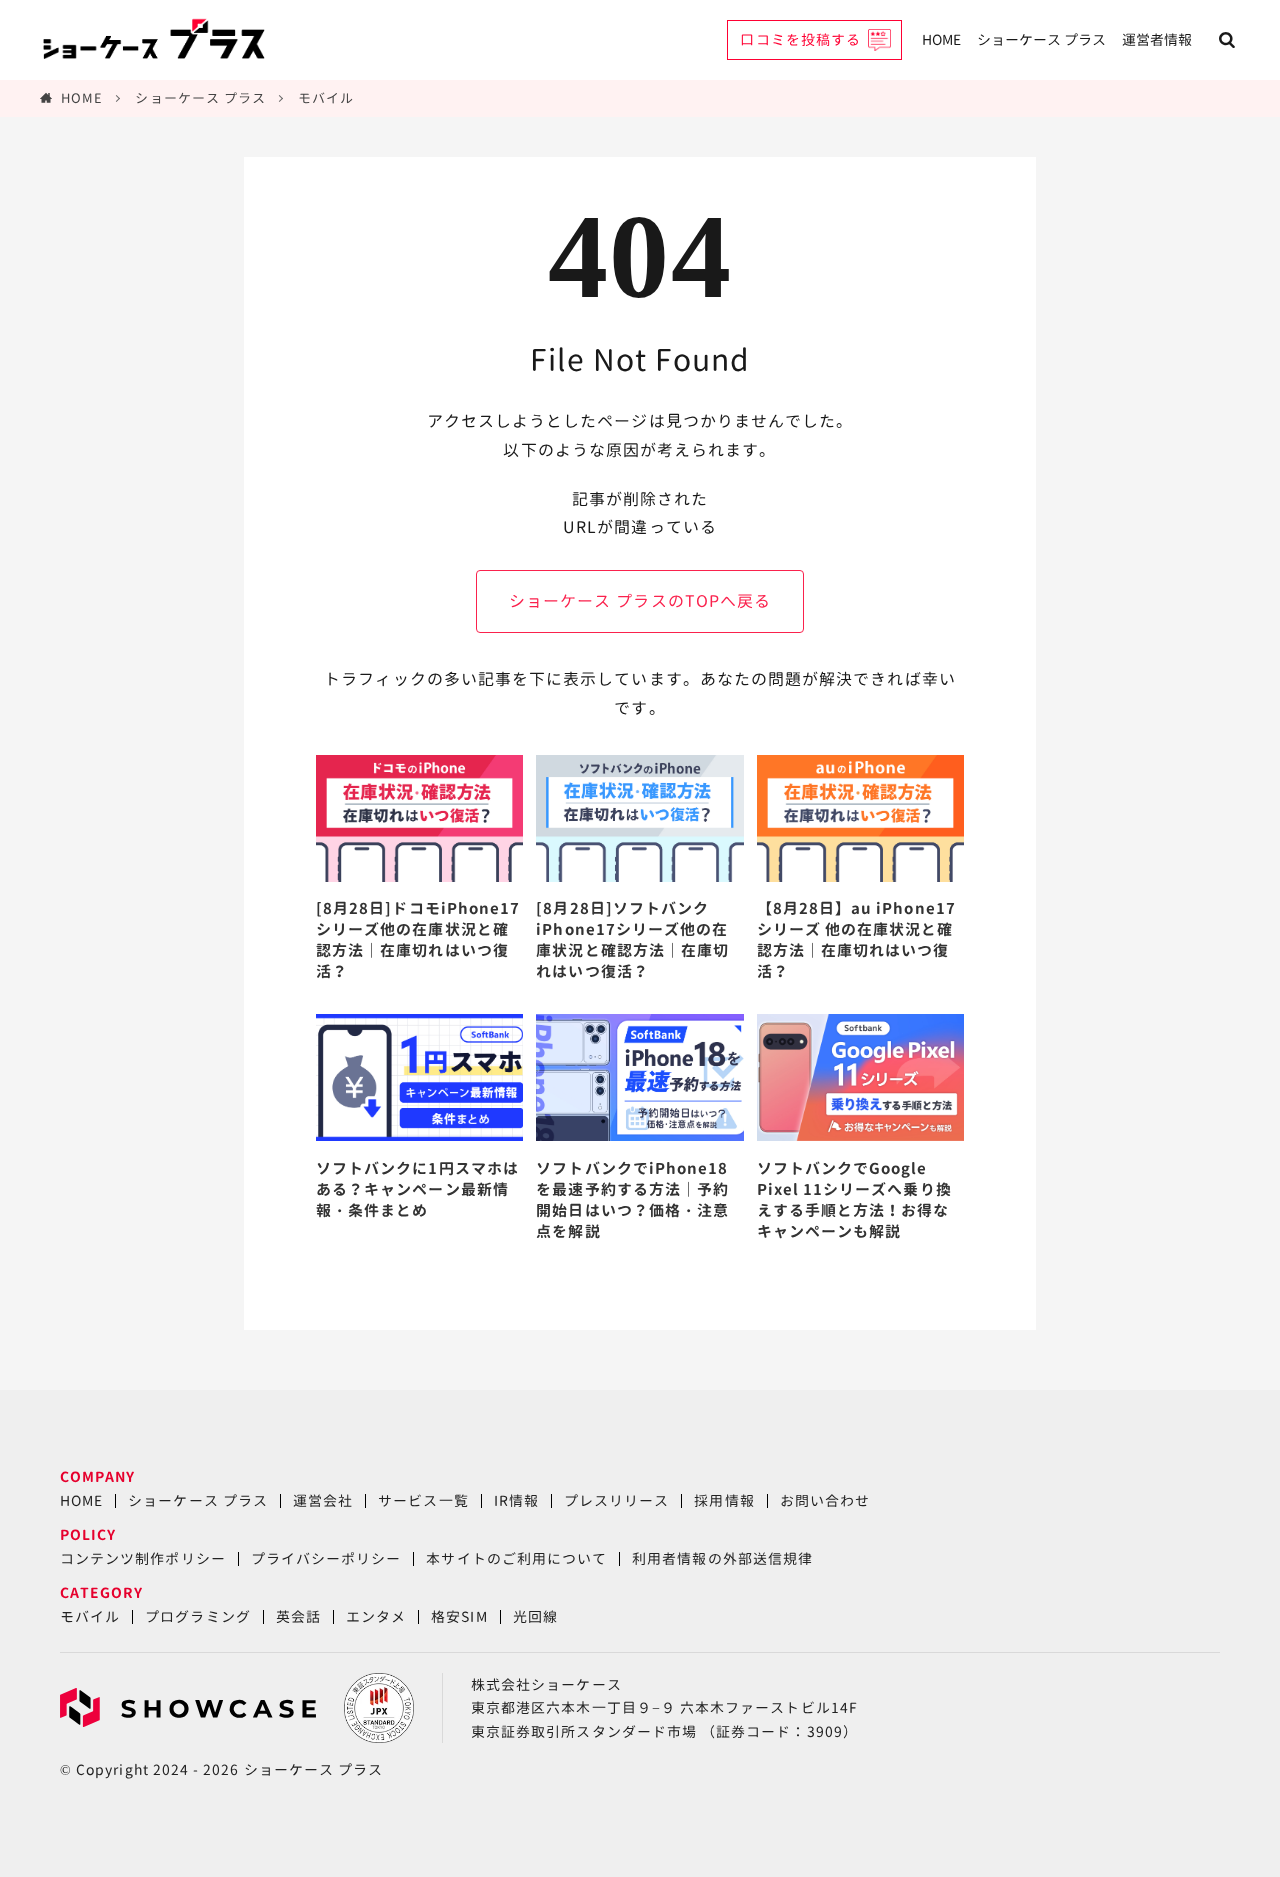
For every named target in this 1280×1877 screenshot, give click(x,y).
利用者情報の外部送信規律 (722, 1558)
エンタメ (376, 1616)
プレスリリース (616, 1500)
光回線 (535, 1616)
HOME (941, 39)
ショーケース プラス (1041, 39)
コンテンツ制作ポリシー (143, 1558)
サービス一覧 (423, 1500)
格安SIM (459, 1616)
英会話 (298, 1616)
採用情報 (724, 1500)
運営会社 (323, 1500)
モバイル (326, 98)
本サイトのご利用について (516, 1558)
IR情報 (516, 1500)
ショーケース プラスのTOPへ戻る (640, 601)
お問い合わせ (825, 1500)
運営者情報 (1157, 39)
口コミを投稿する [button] (800, 39)
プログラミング (197, 1616)
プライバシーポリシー (326, 1558)
